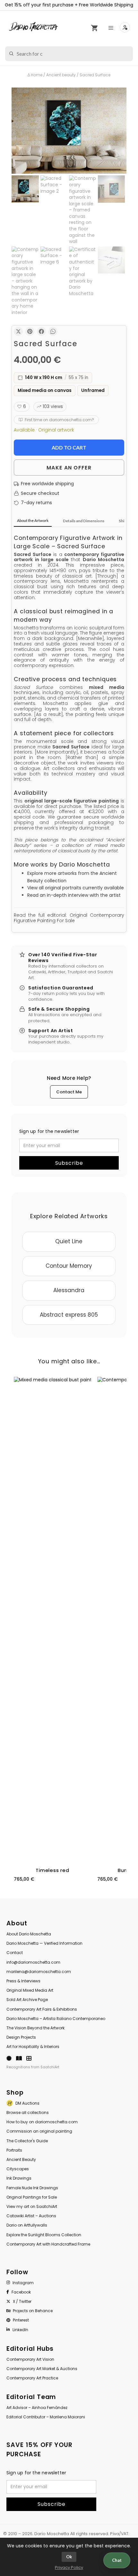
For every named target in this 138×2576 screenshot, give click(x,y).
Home (37, 75)
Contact (15, 1953)
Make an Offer (69, 468)
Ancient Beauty (21, 2159)
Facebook (21, 2292)
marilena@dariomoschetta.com (39, 1972)
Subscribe (69, 1163)
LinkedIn (20, 2330)
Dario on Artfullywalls (27, 2225)
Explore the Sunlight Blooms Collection (44, 2235)
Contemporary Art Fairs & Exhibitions (42, 2009)
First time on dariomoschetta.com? (59, 420)
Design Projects (21, 2037)
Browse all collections (28, 2113)
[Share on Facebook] (41, 331)
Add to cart (69, 447)
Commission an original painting (39, 2131)
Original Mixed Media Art (30, 1990)
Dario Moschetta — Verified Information (44, 1943)
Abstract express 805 (69, 1315)
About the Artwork (33, 520)
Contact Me (69, 1092)
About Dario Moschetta (29, 1934)
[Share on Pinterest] (30, 331)
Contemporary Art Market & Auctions (42, 2369)
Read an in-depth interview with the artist (74, 895)
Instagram (23, 2283)
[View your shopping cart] (94, 28)
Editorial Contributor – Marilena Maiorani (46, 2417)
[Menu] (112, 28)
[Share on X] (18, 331)
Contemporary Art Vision (30, 2359)
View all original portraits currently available (76, 888)
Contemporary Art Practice (32, 2378)
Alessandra (69, 1290)
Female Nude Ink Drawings (32, 2188)
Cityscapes (18, 2169)
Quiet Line (69, 1241)
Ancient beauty (61, 75)
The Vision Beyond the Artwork (35, 2028)
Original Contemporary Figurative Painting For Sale (69, 918)
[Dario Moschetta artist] (34, 27)
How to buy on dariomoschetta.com (42, 2122)
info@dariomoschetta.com (33, 1962)
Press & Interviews (23, 1981)
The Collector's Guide (27, 2141)
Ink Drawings (19, 2178)
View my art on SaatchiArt (32, 2206)
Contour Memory (69, 1266)
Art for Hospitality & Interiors (33, 2047)
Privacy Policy (69, 2567)
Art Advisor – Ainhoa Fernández (37, 2408)
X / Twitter (22, 2301)
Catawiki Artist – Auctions (31, 2216)
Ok (69, 2557)
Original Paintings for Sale (32, 2197)
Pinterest (21, 2320)
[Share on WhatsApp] (53, 331)
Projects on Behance (33, 2311)
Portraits (14, 2150)
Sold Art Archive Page (27, 2000)
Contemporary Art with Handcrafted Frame (48, 2244)
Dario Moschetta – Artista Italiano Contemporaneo (56, 2019)
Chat (117, 2560)
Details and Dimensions (84, 521)
